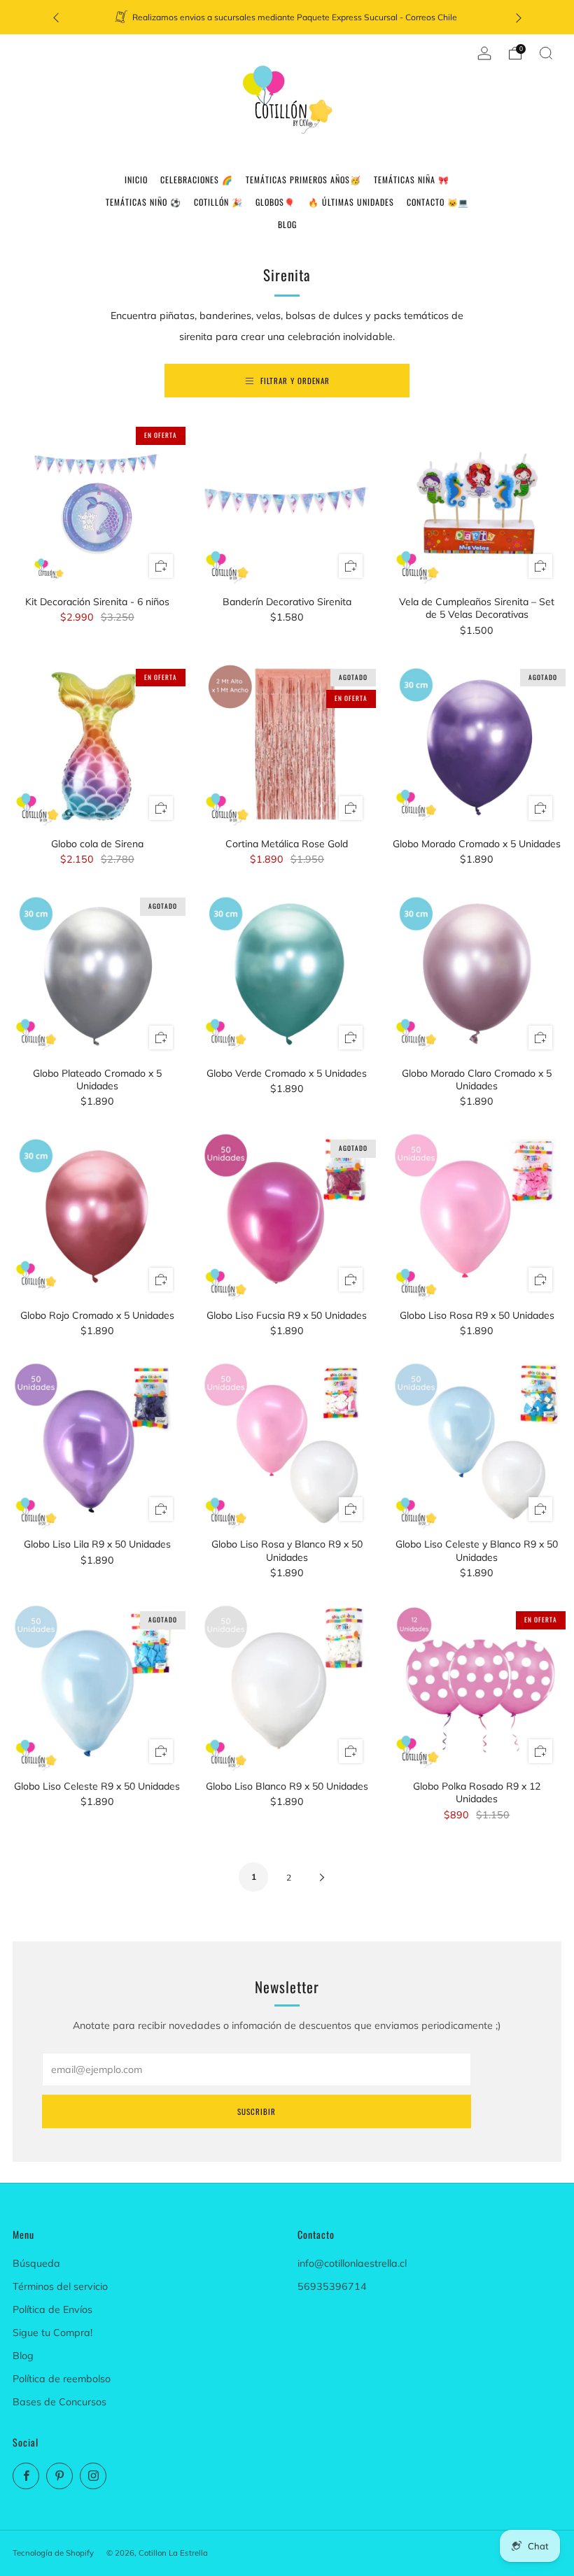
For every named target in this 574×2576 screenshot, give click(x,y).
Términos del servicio (60, 2286)
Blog (23, 2356)
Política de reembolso (62, 2379)
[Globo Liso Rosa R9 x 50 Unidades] (477, 1216)
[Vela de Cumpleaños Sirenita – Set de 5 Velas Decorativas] (477, 503)
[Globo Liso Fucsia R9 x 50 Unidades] (287, 1216)
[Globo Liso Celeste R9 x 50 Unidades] (97, 1687)
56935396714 (332, 2286)
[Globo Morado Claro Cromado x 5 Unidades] (477, 974)
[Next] (519, 17)
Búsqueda (36, 2263)
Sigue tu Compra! (52, 2333)
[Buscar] (546, 53)
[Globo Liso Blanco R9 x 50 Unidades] (287, 1687)
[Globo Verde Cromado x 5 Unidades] (287, 974)
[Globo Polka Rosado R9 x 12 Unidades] (477, 1687)
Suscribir (257, 2111)
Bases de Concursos (59, 2402)
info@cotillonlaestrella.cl (352, 2263)
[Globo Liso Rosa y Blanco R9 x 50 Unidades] (287, 1445)
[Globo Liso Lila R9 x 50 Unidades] (97, 1445)
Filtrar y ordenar (295, 381)
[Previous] (56, 17)
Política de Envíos (52, 2309)
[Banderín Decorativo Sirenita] (287, 503)
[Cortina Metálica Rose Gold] (287, 745)
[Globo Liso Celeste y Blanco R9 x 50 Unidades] (477, 1445)
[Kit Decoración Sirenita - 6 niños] (97, 503)
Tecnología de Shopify (53, 2553)
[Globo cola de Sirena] (97, 745)
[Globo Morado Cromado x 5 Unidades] (477, 745)
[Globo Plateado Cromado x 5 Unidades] (97, 974)
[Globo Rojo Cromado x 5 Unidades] (97, 1216)
